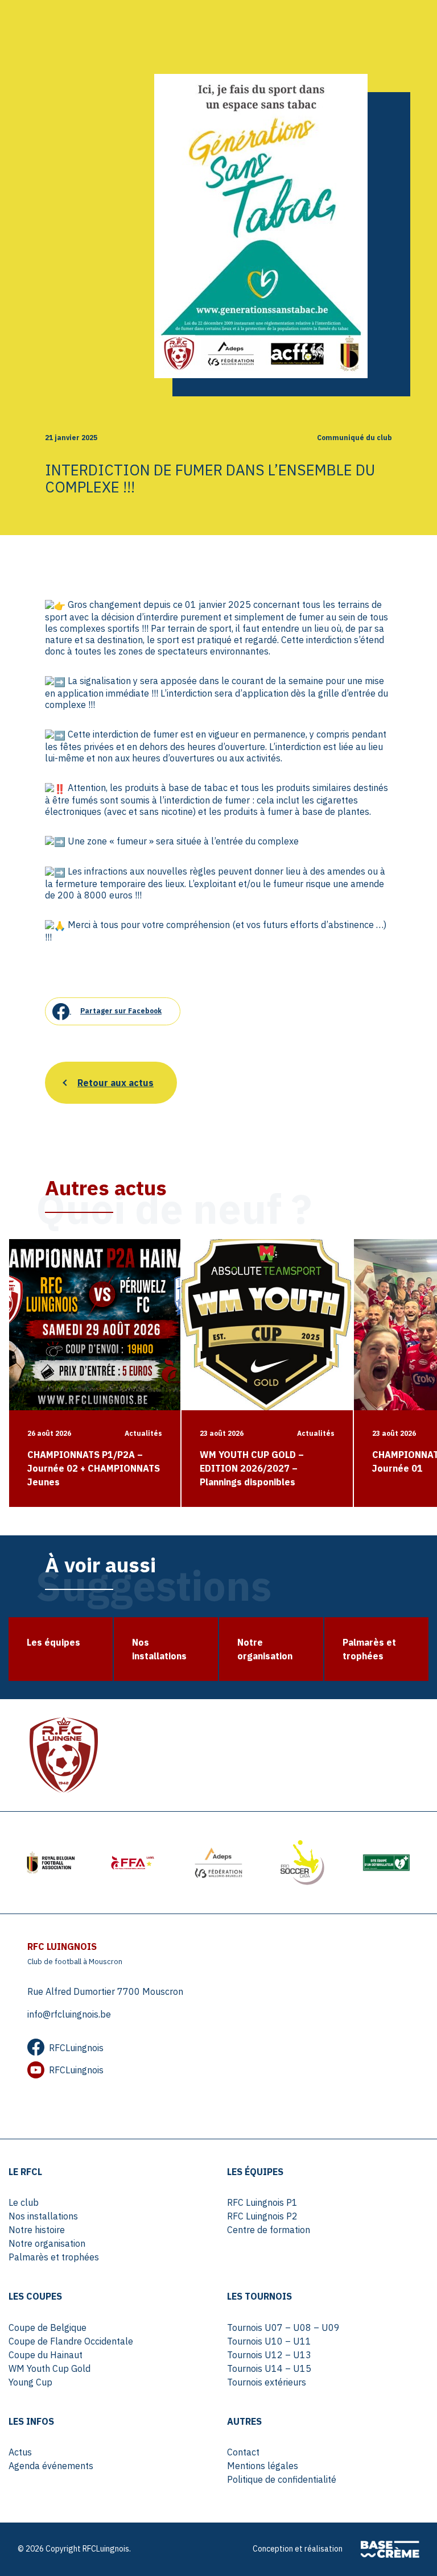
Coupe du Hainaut (46, 2355)
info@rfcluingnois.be (69, 2014)
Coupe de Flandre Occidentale (71, 2341)
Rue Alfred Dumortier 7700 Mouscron (105, 1991)
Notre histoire (37, 2230)
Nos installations (43, 2216)
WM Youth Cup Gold (50, 2368)
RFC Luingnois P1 (262, 2202)
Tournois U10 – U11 (269, 2341)
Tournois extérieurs (267, 2382)
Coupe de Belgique (48, 2327)
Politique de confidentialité (282, 2479)
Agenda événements (51, 2466)
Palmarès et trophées (54, 2257)
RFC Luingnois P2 (262, 2216)
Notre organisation (47, 2243)
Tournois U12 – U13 (269, 2355)
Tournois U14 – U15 (269, 2368)
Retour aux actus (116, 1083)
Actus (20, 2452)
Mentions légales (263, 2466)
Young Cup (30, 2382)
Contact (243, 2452)
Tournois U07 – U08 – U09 (283, 2327)
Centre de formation (269, 2230)
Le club (24, 2202)
